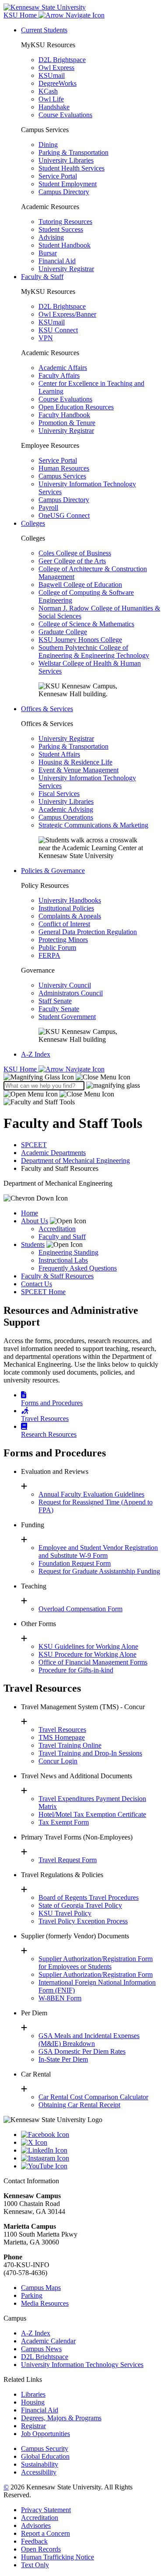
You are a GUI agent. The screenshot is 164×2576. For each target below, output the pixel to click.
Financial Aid (57, 261)
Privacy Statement (46, 2510)
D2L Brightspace (62, 60)
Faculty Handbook (64, 415)
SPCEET (34, 1145)
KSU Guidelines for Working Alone (88, 1646)
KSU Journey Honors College (80, 640)
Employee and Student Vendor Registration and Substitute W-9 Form (98, 1552)
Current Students (44, 30)
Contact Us (37, 1284)
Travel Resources (62, 1730)
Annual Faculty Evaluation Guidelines (91, 1494)
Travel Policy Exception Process (83, 1921)
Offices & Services (47, 709)
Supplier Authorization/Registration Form (96, 1974)
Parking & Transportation (73, 152)
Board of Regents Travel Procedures (89, 1897)
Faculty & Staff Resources (57, 1276)
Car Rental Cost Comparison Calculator (93, 2097)
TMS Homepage (62, 1737)
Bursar (48, 253)
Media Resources (45, 2303)
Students (33, 1244)
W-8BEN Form (60, 1998)
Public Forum (57, 948)
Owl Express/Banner (67, 314)
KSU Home (21, 1069)
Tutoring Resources (65, 222)
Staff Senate (55, 1001)
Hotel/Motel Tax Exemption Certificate (92, 1814)
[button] (67, 1077)
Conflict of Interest (64, 924)
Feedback (34, 2541)
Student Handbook (65, 245)
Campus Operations (66, 817)
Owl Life (51, 99)
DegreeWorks (58, 83)
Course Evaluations (65, 115)
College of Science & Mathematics (86, 624)
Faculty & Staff (42, 277)
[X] (91, 2143)
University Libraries (66, 160)
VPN (46, 338)
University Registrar (66, 269)
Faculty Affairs (59, 375)
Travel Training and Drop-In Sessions (90, 1753)
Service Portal (58, 176)
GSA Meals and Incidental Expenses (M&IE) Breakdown (89, 2040)
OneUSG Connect (64, 515)
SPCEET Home (43, 1292)
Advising (51, 237)
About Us (35, 1221)
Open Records (41, 2549)
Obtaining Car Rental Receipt (79, 2105)
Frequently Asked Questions (78, 1268)
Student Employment (68, 184)
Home (30, 1213)
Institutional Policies (66, 908)
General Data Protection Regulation (88, 932)
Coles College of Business (75, 553)
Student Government (67, 1017)
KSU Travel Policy (65, 1913)
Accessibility (39, 2472)
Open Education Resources (76, 407)
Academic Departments (53, 1153)
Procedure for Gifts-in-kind (76, 1670)
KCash (48, 91)
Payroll (48, 508)
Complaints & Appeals (70, 916)
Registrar (33, 2426)
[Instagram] (91, 2158)
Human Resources (64, 468)
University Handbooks (70, 900)
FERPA (49, 955)
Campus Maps (41, 2288)
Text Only (35, 2565)
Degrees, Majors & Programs (61, 2418)
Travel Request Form (68, 1860)
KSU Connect (58, 330)
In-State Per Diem (63, 2059)
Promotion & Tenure (67, 423)
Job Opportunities (45, 2434)
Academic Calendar (48, 2341)
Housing (33, 2402)
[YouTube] (91, 2166)
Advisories (36, 2525)
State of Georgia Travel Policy (80, 1905)
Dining (48, 145)
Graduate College (63, 632)
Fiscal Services (59, 794)
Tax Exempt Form (64, 1822)
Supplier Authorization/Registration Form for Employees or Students (96, 1963)
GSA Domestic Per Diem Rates (82, 2051)
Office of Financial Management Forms (93, 1662)
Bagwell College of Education (80, 585)
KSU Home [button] (21, 15)
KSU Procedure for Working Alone (87, 1654)
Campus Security (45, 2449)
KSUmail (52, 75)
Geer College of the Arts (72, 561)
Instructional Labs (63, 1260)
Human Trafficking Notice (58, 2557)
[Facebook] (91, 2135)
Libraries (33, 2394)
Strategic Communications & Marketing (93, 825)
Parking (32, 2295)
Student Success (61, 229)
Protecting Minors (63, 940)
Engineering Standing (68, 1252)
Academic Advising (66, 809)
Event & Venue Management (79, 770)
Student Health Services (72, 168)
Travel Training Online (70, 1745)
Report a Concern (45, 2533)
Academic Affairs (63, 368)
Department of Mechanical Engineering (75, 1161)
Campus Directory (64, 192)
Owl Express (56, 68)
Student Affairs (59, 754)
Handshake (54, 107)
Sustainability (40, 2464)
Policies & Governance (53, 871)
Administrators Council (71, 993)
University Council (65, 985)
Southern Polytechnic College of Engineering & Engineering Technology (94, 651)
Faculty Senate (59, 1009)
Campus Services (62, 476)
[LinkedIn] (91, 2150)
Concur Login (58, 1761)
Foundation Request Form (75, 1563)
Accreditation (57, 1229)
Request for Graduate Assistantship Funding (99, 1571)
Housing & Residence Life (75, 762)
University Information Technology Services (82, 2365)
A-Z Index (36, 1054)
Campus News (41, 2349)
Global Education (45, 2456)
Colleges (33, 523)
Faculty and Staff (62, 1237)
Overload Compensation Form (80, 1609)
